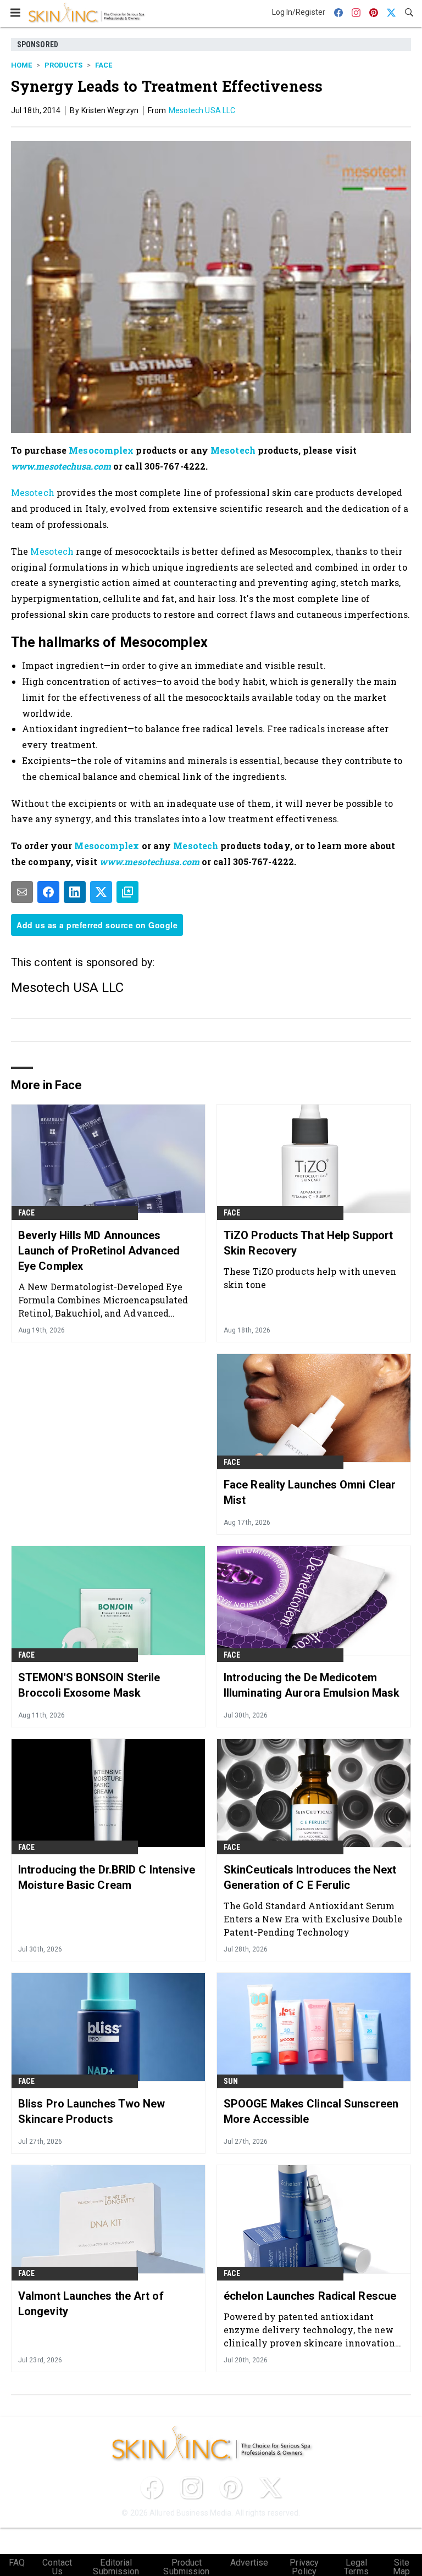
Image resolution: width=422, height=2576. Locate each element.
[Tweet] (101, 892)
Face (104, 65)
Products (63, 65)
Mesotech (233, 450)
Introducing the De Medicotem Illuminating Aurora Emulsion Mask (312, 1685)
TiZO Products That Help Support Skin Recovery (308, 1243)
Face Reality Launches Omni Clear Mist (310, 1492)
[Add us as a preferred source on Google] (127, 892)
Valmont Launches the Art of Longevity (91, 2304)
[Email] (22, 892)
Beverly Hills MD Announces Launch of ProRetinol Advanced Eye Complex (99, 1251)
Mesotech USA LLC (202, 110)
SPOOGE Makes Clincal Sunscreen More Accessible (311, 2111)
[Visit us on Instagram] (191, 2488)
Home (21, 65)
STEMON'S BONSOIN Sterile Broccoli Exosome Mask (89, 1685)
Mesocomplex (101, 450)
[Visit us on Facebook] (152, 2488)
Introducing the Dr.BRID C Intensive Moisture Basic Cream (107, 1877)
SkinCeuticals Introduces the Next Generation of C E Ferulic (310, 1877)
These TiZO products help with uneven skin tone (310, 1278)
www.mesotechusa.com (61, 466)
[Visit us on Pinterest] (231, 2488)
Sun (231, 2081)
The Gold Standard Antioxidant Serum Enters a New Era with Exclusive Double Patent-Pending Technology (313, 1919)
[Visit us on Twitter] (270, 2488)
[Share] (48, 892)
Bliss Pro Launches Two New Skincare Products (92, 2111)
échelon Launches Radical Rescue (310, 2296)
